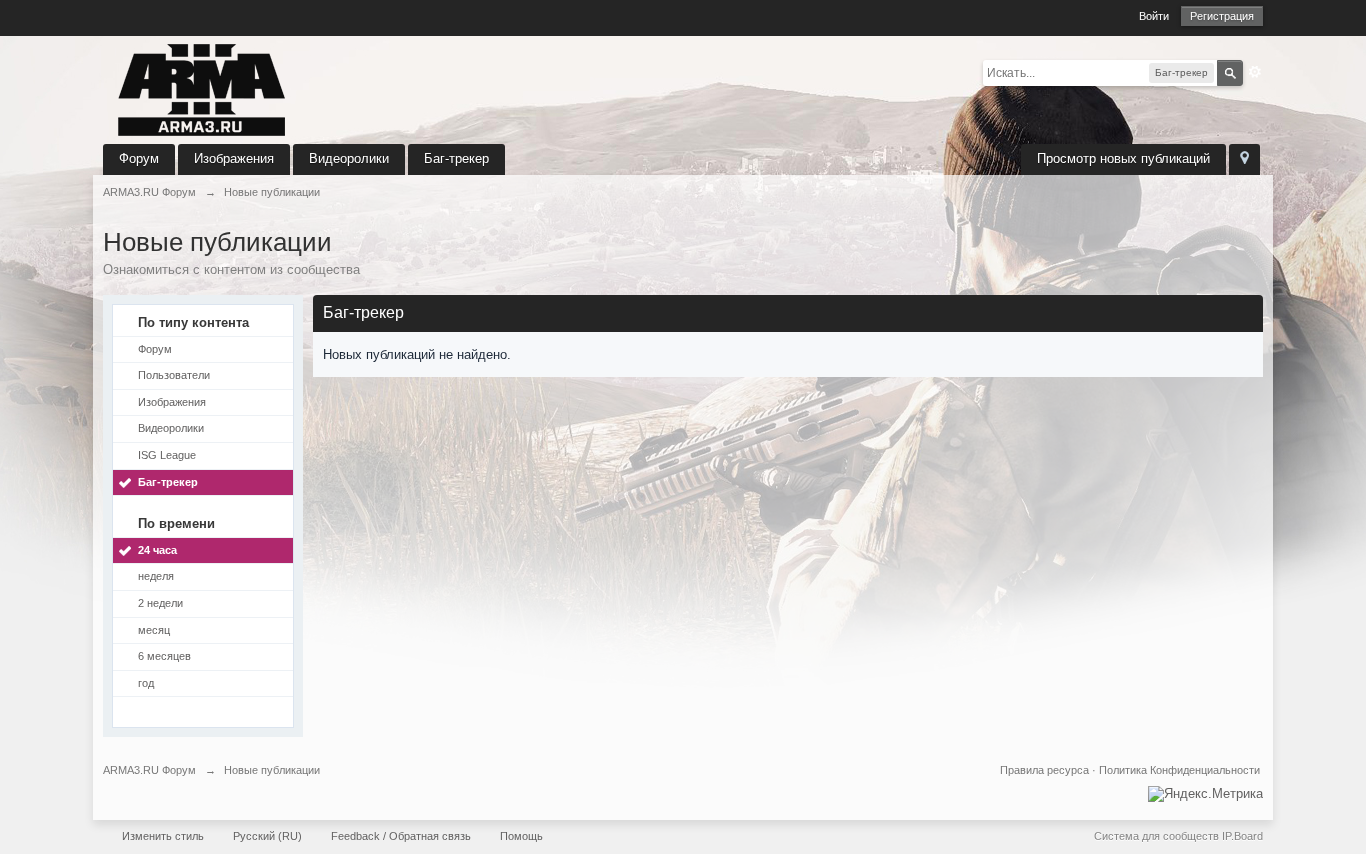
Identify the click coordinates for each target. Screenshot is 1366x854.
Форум (139, 158)
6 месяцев (164, 656)
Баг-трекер (456, 158)
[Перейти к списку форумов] (202, 88)
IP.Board (1242, 836)
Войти (1154, 16)
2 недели (160, 603)
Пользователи (174, 375)
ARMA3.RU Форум (149, 770)
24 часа (157, 550)
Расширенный (1255, 72)
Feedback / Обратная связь (401, 836)
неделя (156, 576)
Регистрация (1222, 16)
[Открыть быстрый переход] (1244, 159)
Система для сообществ (1156, 836)
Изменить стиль (163, 836)
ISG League (167, 455)
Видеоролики (349, 158)
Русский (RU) (267, 836)
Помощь (521, 836)
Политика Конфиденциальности (1179, 770)
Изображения (234, 158)
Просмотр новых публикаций (1123, 158)
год (146, 683)
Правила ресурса (1044, 770)
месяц (154, 630)
